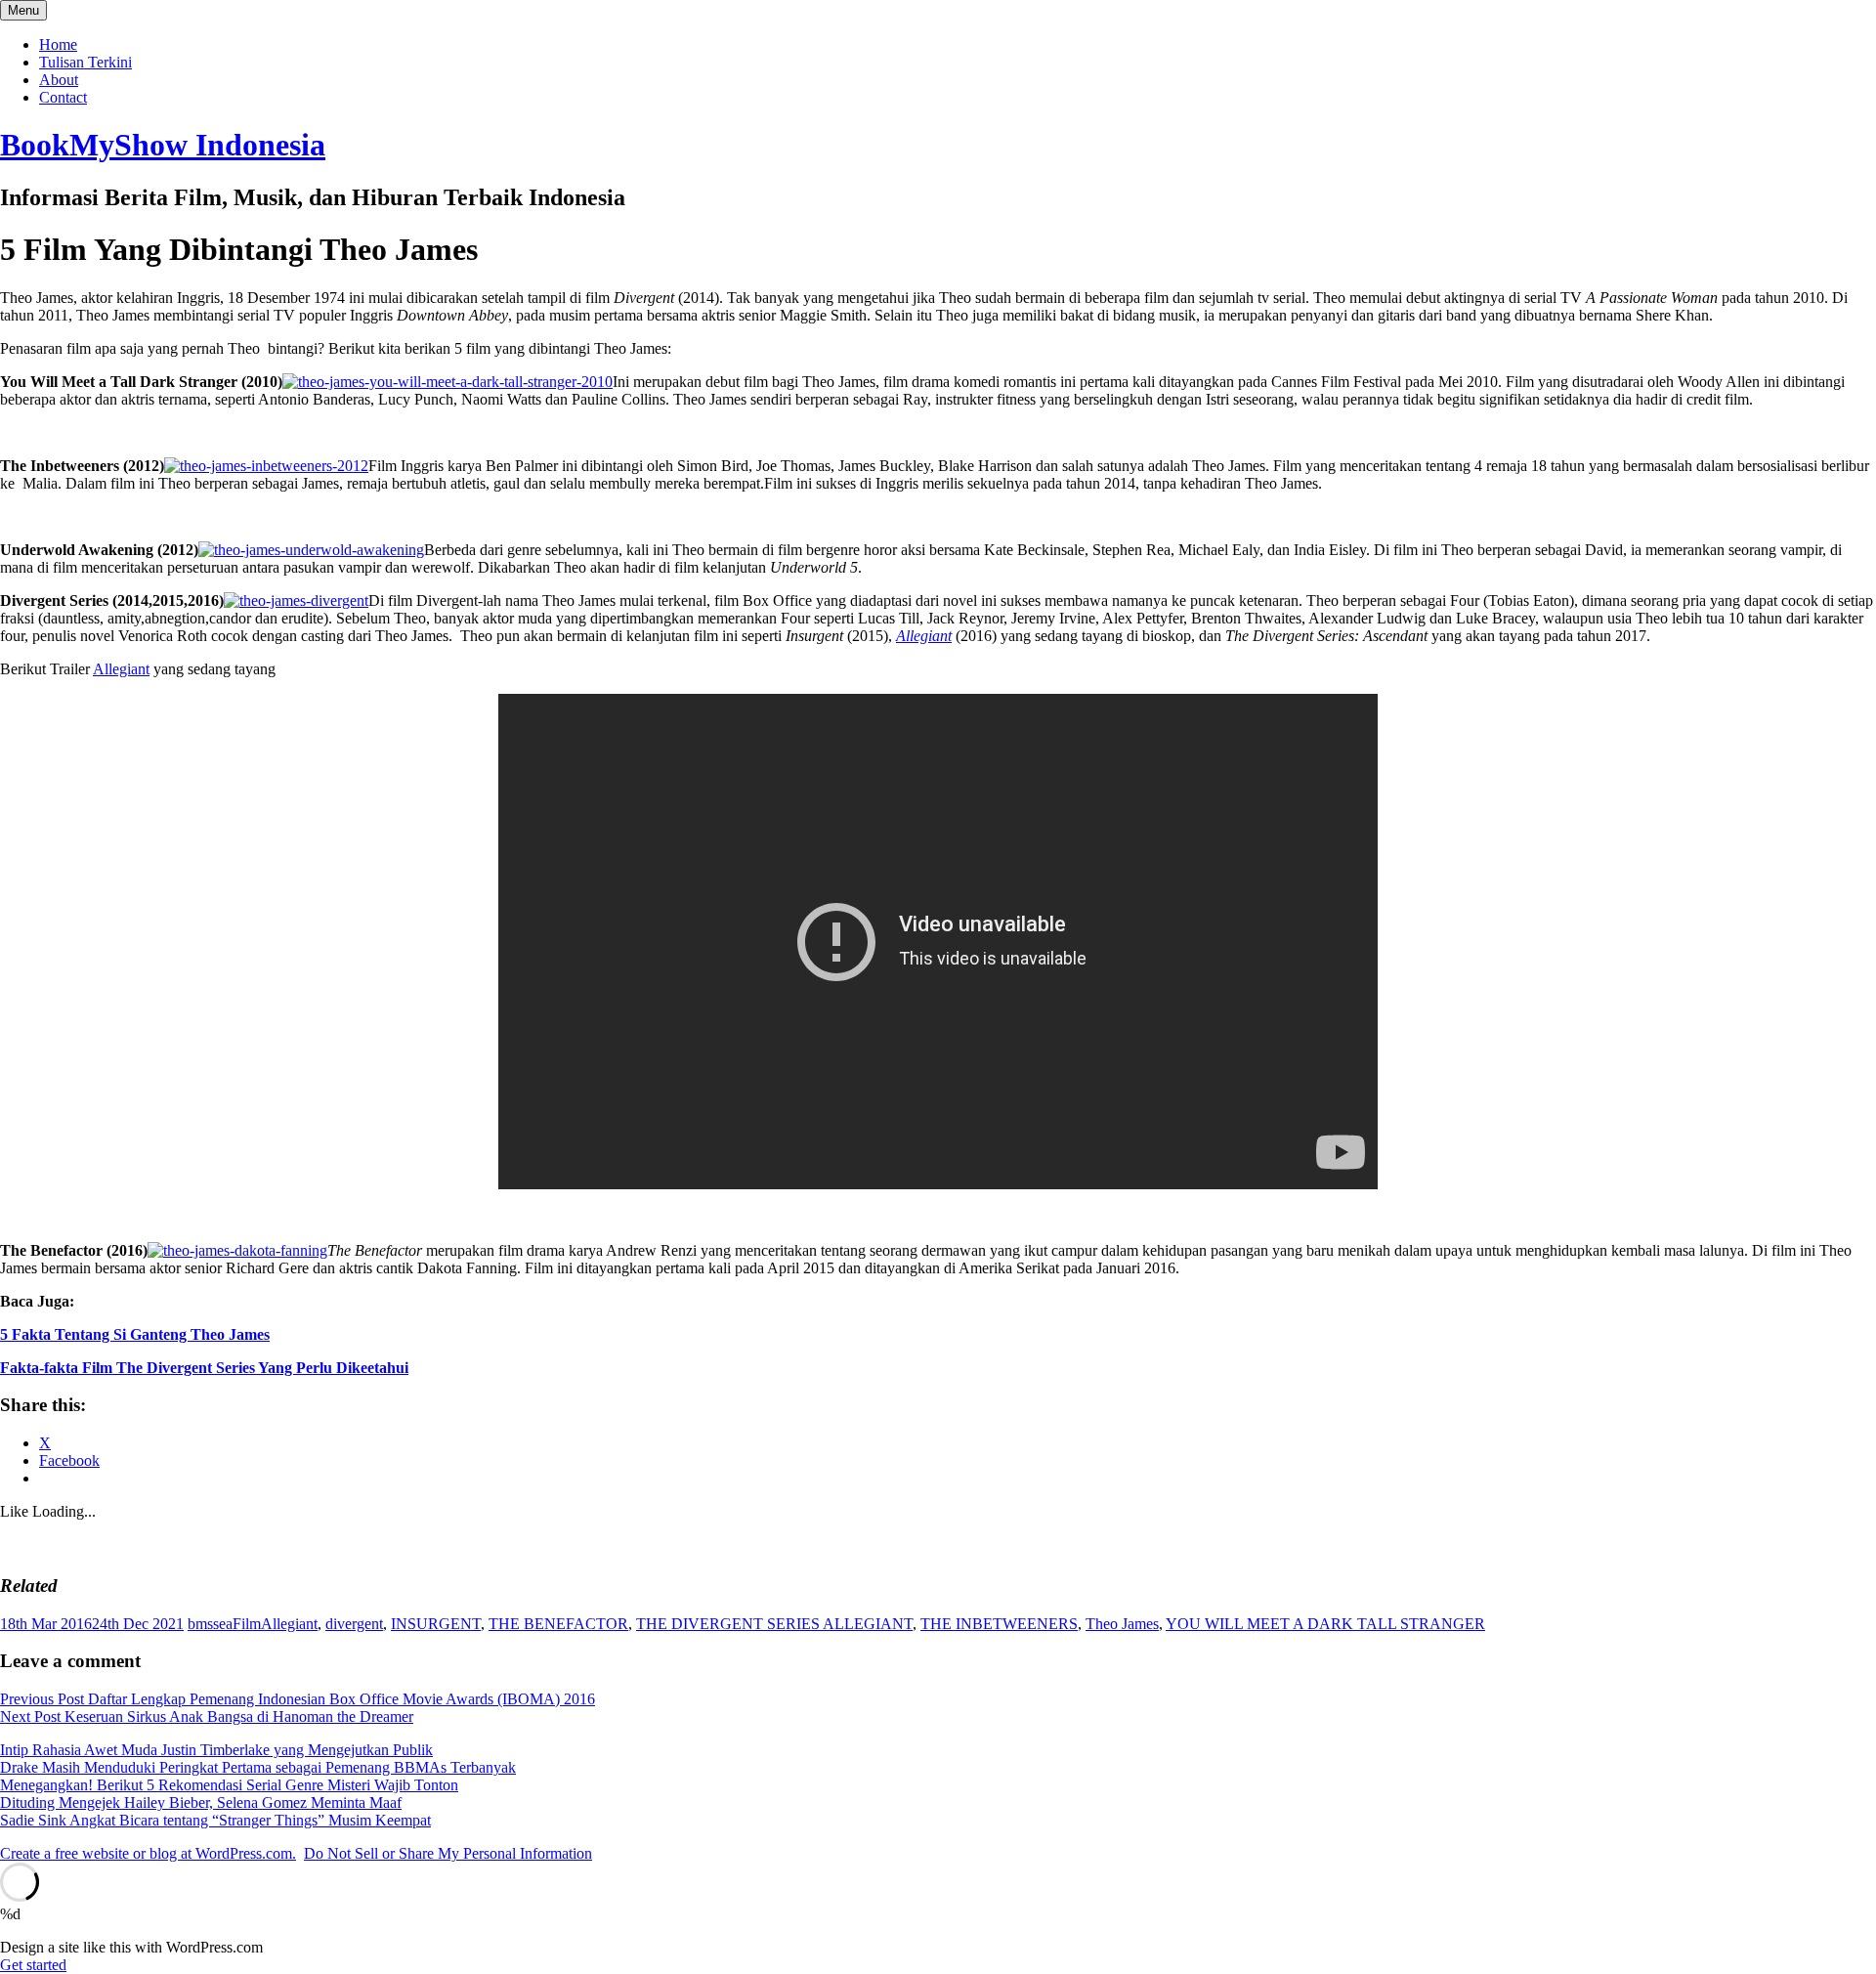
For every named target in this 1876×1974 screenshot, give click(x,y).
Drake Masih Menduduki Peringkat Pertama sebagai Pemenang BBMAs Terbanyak (258, 1767)
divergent (354, 1624)
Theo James (1122, 1624)
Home (58, 44)
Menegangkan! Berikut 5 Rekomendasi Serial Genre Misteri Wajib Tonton (229, 1785)
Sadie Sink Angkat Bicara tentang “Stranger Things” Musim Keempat (215, 1820)
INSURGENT (436, 1624)
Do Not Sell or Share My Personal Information (448, 1853)
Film (247, 1624)
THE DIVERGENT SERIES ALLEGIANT (774, 1624)
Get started (33, 1965)
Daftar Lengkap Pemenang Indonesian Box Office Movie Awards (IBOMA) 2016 (298, 1699)
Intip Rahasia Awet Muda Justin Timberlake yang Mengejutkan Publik (216, 1750)
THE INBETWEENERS (999, 1624)
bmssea (210, 1624)
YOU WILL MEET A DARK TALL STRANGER (1325, 1624)
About (59, 80)
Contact (63, 97)
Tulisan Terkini (85, 62)
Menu (23, 10)
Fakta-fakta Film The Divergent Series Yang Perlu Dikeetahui (204, 1368)
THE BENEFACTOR (558, 1624)
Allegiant (924, 636)
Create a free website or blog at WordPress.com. (148, 1853)
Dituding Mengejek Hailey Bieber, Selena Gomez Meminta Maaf (201, 1802)
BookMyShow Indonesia (163, 145)
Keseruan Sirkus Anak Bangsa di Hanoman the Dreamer (207, 1717)
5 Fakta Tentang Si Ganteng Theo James (135, 1334)
